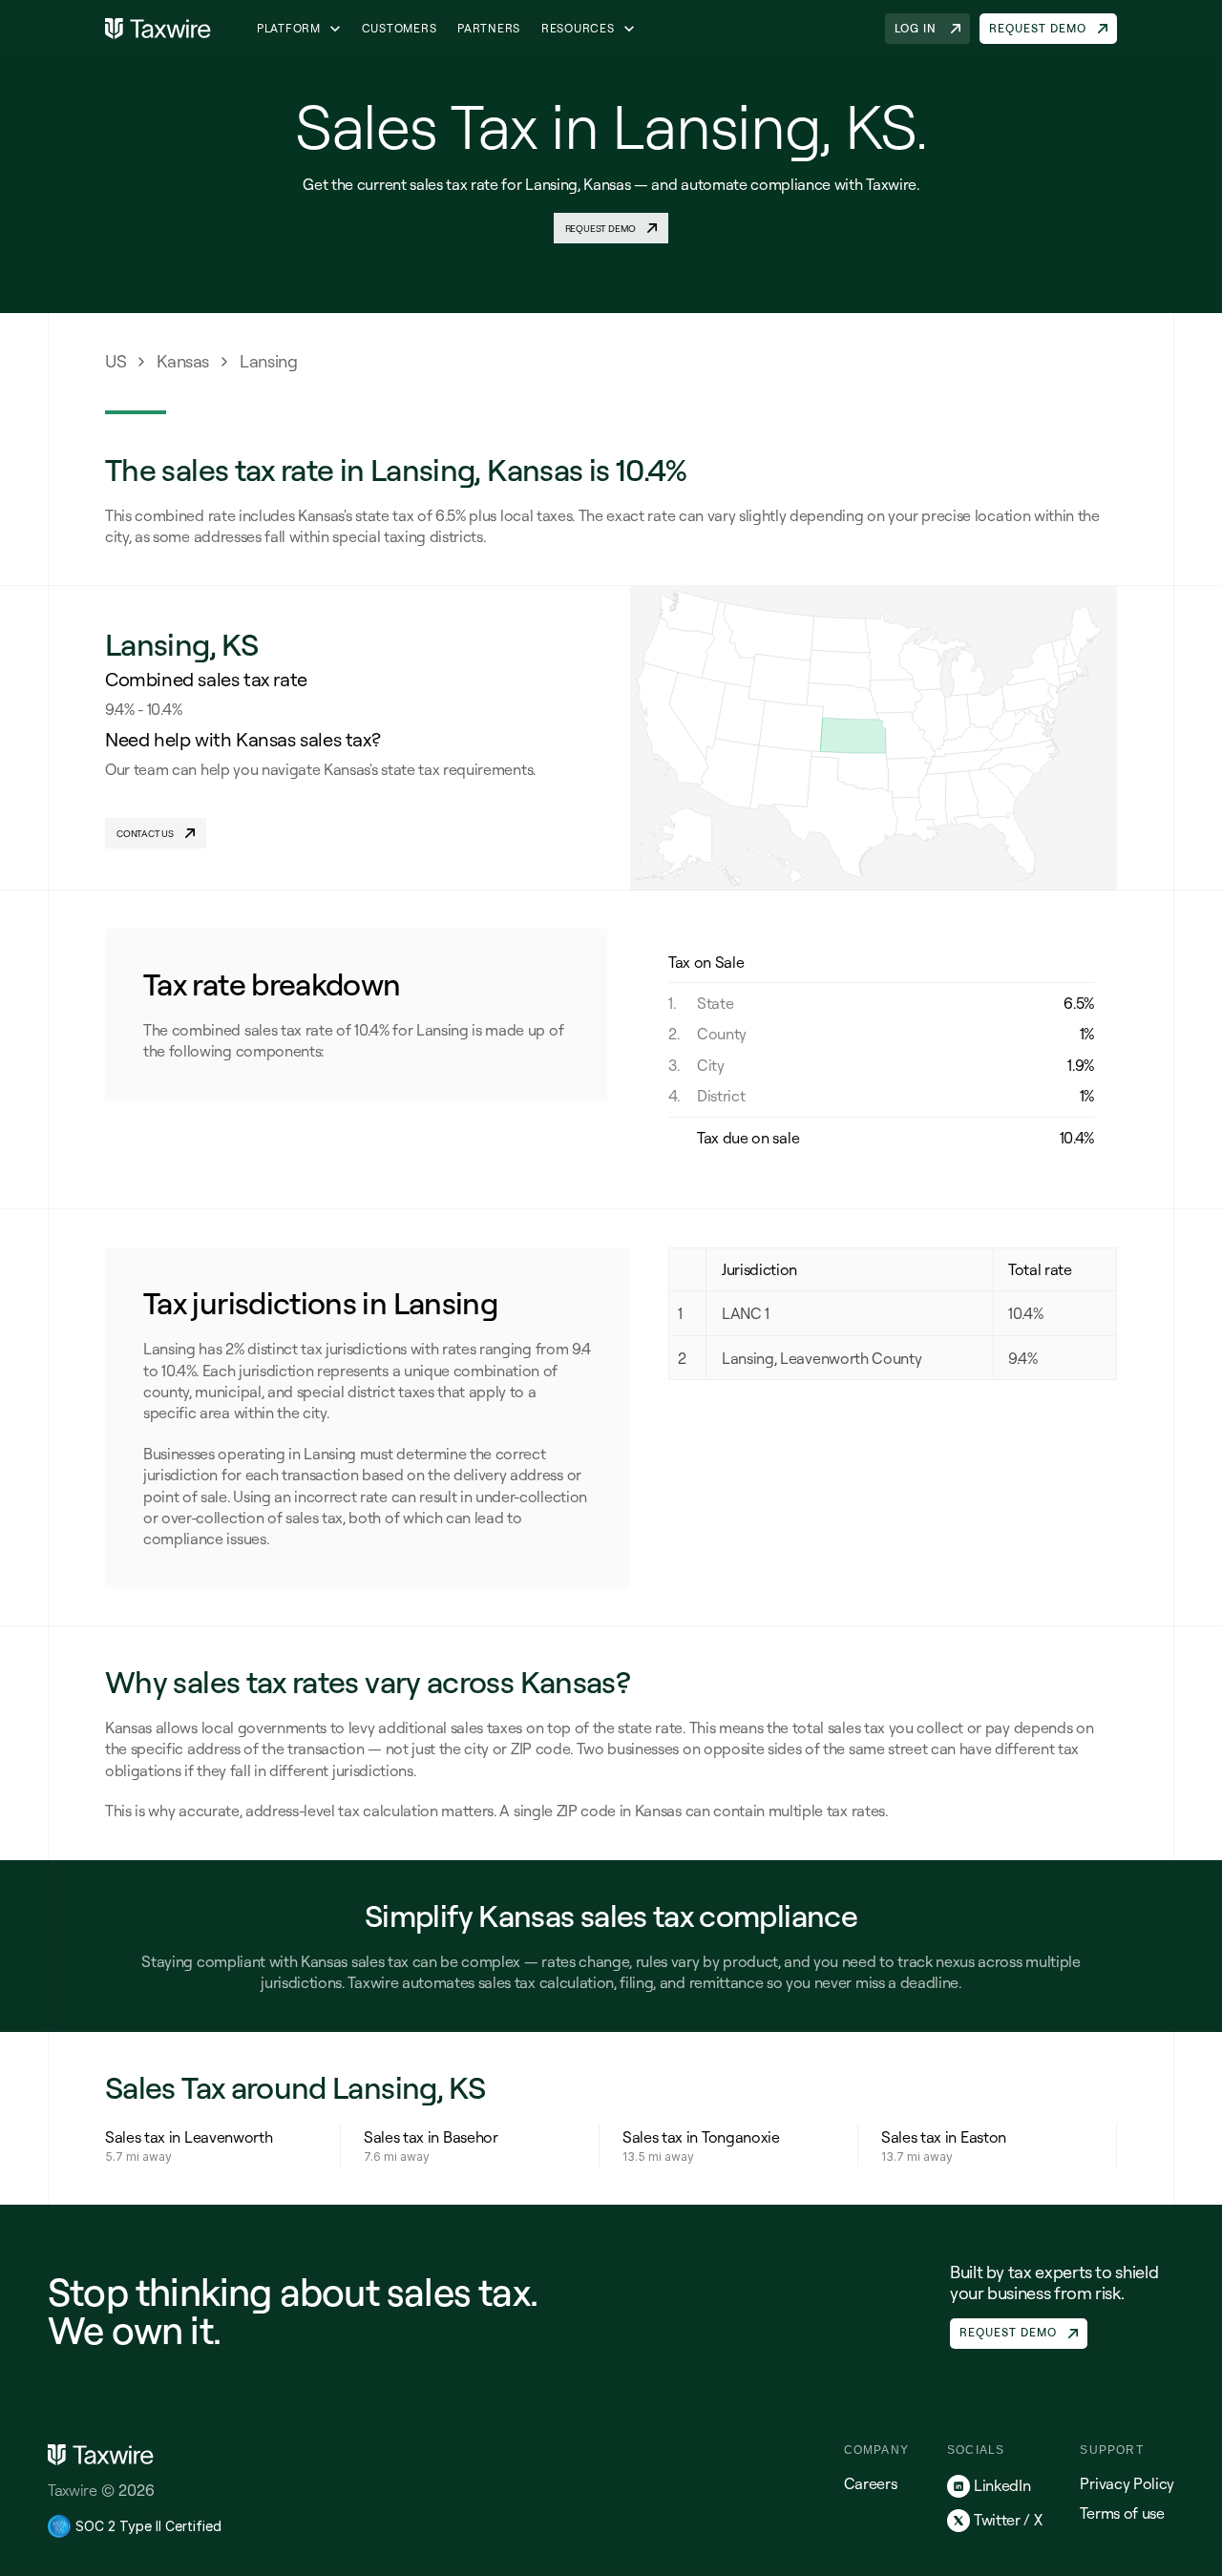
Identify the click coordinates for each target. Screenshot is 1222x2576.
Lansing (268, 361)
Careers (871, 2483)
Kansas (183, 361)
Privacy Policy (1127, 2483)
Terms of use (1122, 2513)
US (116, 361)
